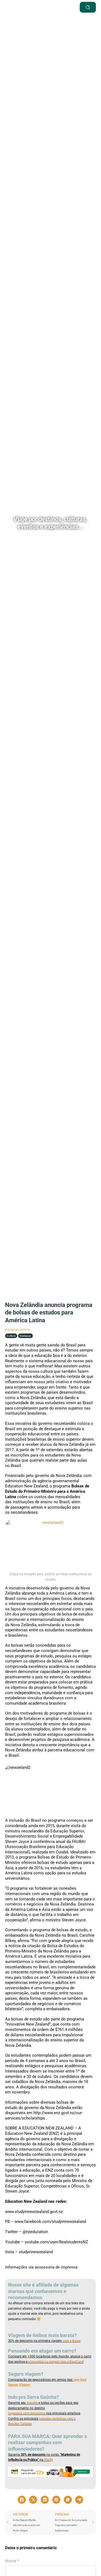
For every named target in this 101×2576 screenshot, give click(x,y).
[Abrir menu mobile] (61, 7)
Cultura (11, 1336)
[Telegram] (79, 2500)
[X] (33, 2500)
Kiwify (49, 2460)
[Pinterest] (56, 2500)
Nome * (12, 2561)
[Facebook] (22, 2500)
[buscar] (88, 7)
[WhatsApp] (68, 2500)
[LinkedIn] (45, 2500)
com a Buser (71, 2341)
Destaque (25, 1336)
